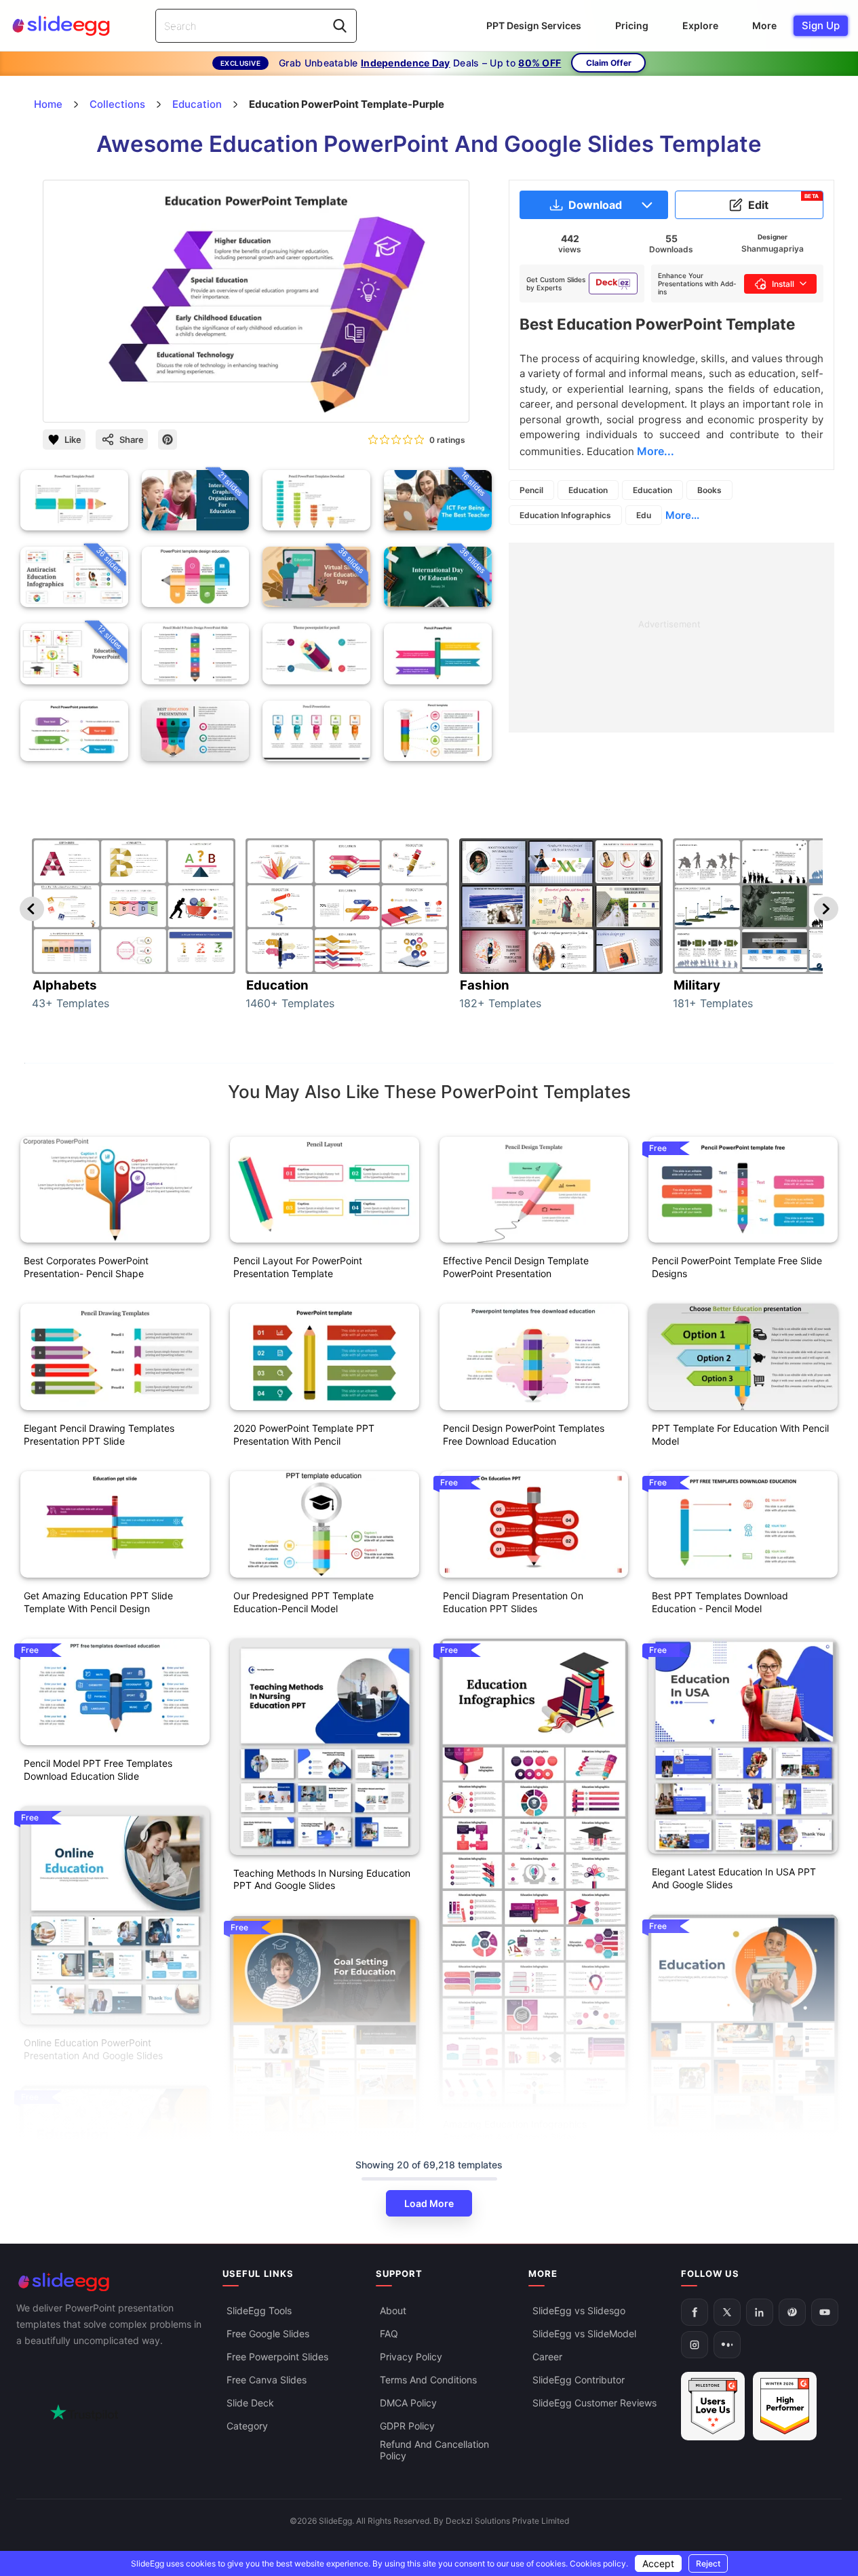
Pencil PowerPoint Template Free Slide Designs (737, 1267)
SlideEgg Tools (259, 2310)
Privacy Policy (411, 2357)
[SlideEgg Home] (110, 2282)
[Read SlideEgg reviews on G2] (713, 2406)
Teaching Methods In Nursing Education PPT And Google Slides (322, 1879)
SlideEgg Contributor (579, 2380)
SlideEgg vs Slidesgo (579, 2310)
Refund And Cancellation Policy (434, 2450)
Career (547, 2357)
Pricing (632, 25)
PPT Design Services (534, 25)
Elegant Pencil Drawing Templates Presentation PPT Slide (99, 1435)
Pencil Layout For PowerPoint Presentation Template (298, 1267)
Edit (784, 202)
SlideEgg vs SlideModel (584, 2334)
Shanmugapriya (773, 249)
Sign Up (821, 25)
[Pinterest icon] (168, 440)
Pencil (531, 490)
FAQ (389, 2334)
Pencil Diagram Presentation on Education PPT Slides (513, 1602)
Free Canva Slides (267, 2380)
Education (588, 490)
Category (247, 2426)
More (764, 25)
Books (709, 490)
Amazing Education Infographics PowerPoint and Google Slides (515, 2130)
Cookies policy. (599, 2563)
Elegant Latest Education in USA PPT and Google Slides (734, 1878)
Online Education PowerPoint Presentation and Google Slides (93, 2049)
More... (682, 515)
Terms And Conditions (428, 2380)
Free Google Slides (268, 2334)
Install (783, 284)
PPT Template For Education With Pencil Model (740, 1435)
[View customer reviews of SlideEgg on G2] (785, 2406)
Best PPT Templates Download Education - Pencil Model (720, 1602)
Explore (700, 25)
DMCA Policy (408, 2403)
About (393, 2310)
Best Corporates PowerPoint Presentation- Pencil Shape (86, 1267)
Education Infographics (565, 515)
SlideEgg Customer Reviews (594, 2403)
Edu (644, 515)
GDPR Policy (407, 2426)
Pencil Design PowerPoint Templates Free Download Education (524, 1435)
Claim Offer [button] (609, 63)
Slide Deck (250, 2403)
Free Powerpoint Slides (277, 2357)
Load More (429, 2203)
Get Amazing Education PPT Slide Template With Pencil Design (98, 1602)
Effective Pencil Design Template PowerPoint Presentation (516, 1267)
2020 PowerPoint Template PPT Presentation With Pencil (304, 1435)
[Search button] (340, 26)
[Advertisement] (671, 638)
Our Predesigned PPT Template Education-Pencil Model (304, 1602)
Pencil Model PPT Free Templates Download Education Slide (98, 1770)
